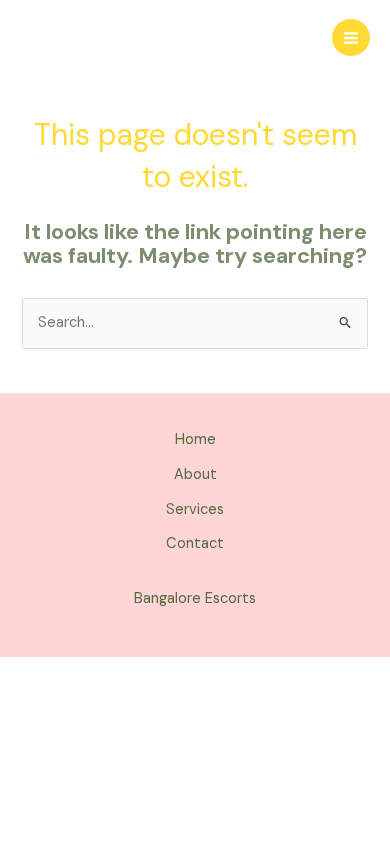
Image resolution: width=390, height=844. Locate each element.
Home (195, 439)
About (195, 474)
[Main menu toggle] (351, 38)
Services (195, 509)
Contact (195, 543)
